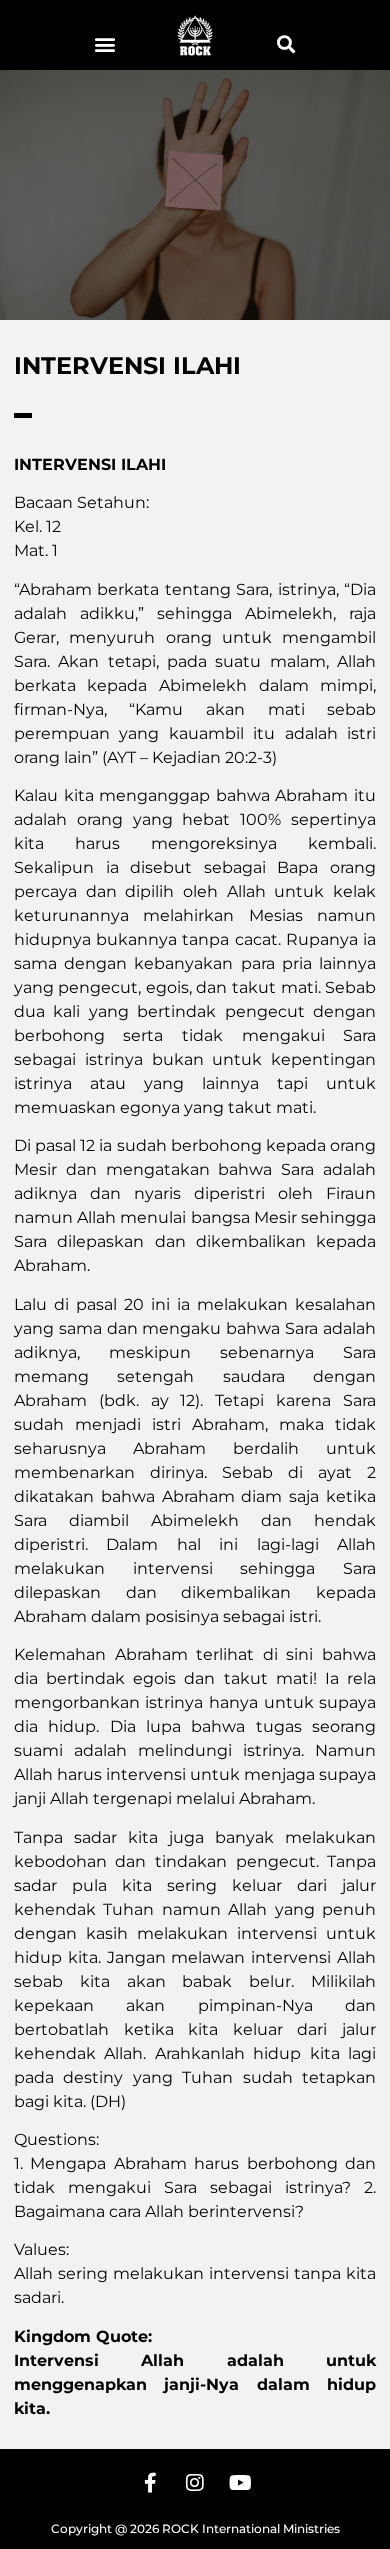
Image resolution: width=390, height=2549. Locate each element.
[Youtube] (240, 2483)
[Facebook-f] (150, 2483)
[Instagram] (195, 2483)
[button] (104, 43)
